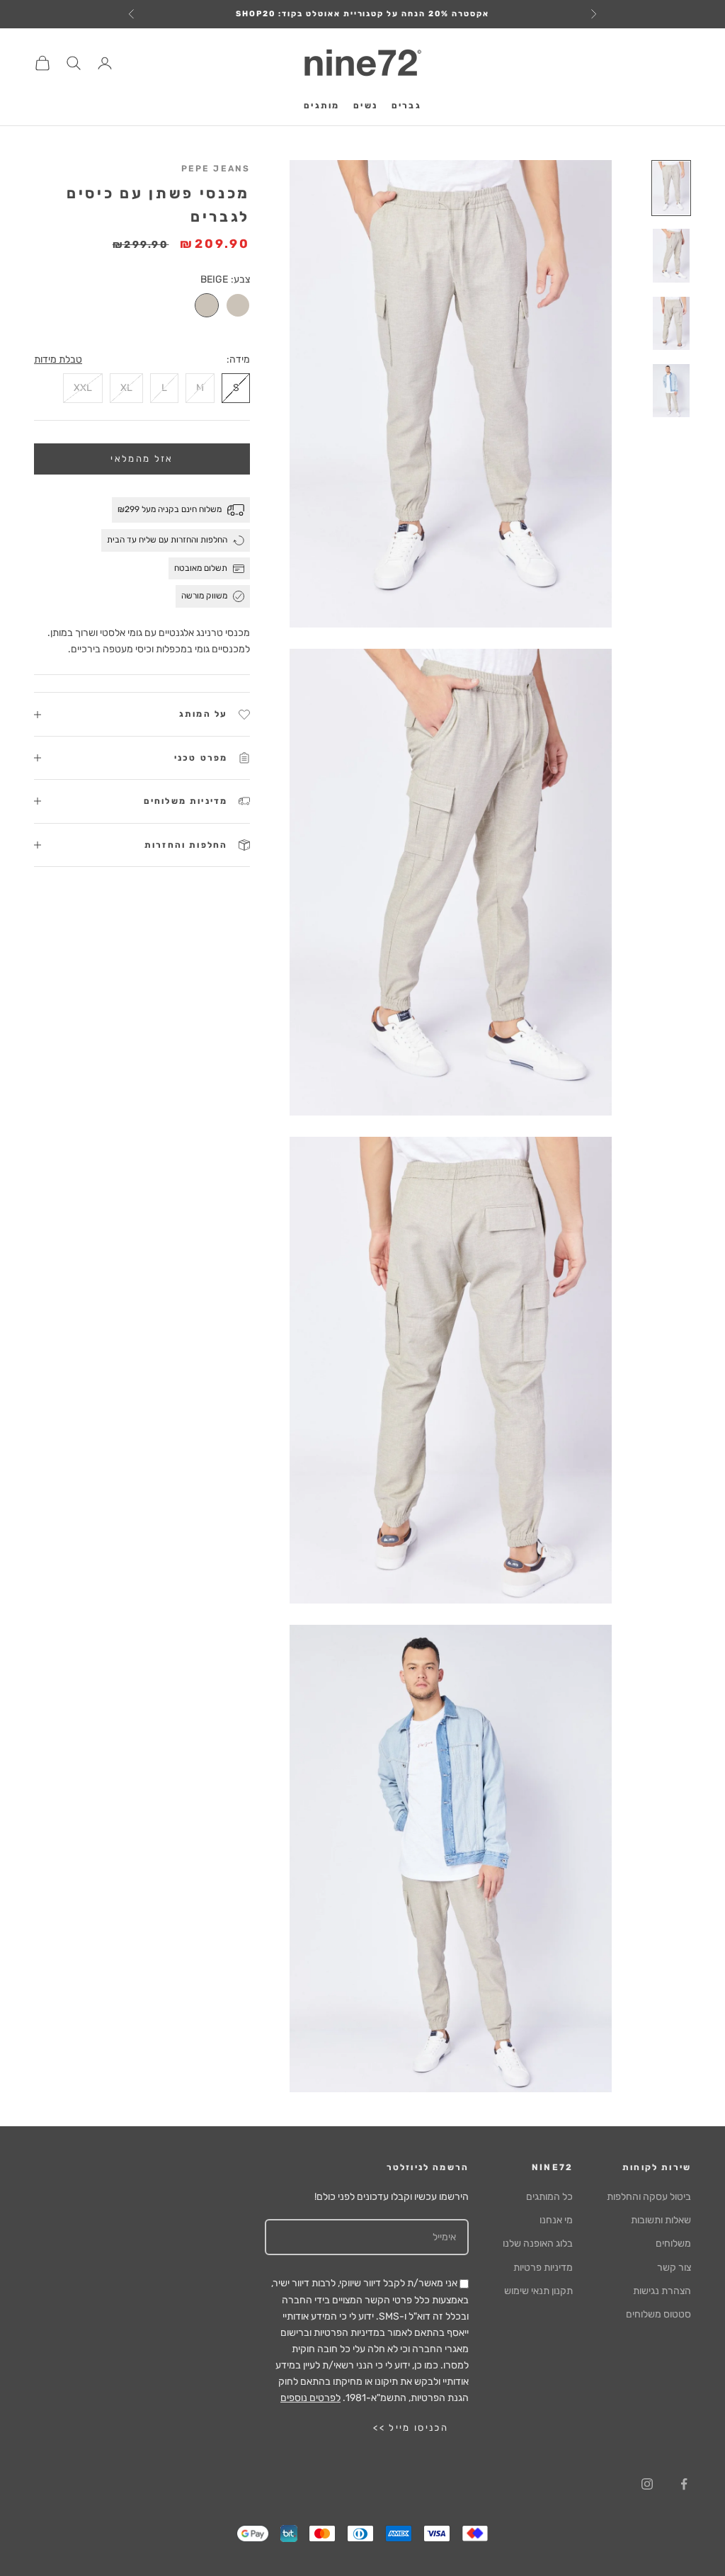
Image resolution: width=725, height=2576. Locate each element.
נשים (365, 106)
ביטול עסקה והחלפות (649, 2197)
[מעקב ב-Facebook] (684, 2484)
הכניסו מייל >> (411, 2428)
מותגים (321, 106)
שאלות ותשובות (661, 2220)
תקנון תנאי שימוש (538, 2291)
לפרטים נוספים (310, 2398)
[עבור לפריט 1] (671, 188)
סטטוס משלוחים (658, 2314)
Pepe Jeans (216, 169)
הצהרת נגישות (662, 2291)
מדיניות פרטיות (543, 2268)
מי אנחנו (556, 2220)
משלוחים (673, 2243)
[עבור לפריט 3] (671, 323)
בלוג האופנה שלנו (538, 2243)
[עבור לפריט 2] (671, 255)
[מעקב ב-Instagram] (647, 2484)
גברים (406, 106)
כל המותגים (549, 2197)
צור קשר (674, 2268)
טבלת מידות (58, 359)
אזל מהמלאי (142, 459)
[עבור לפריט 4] (671, 391)
